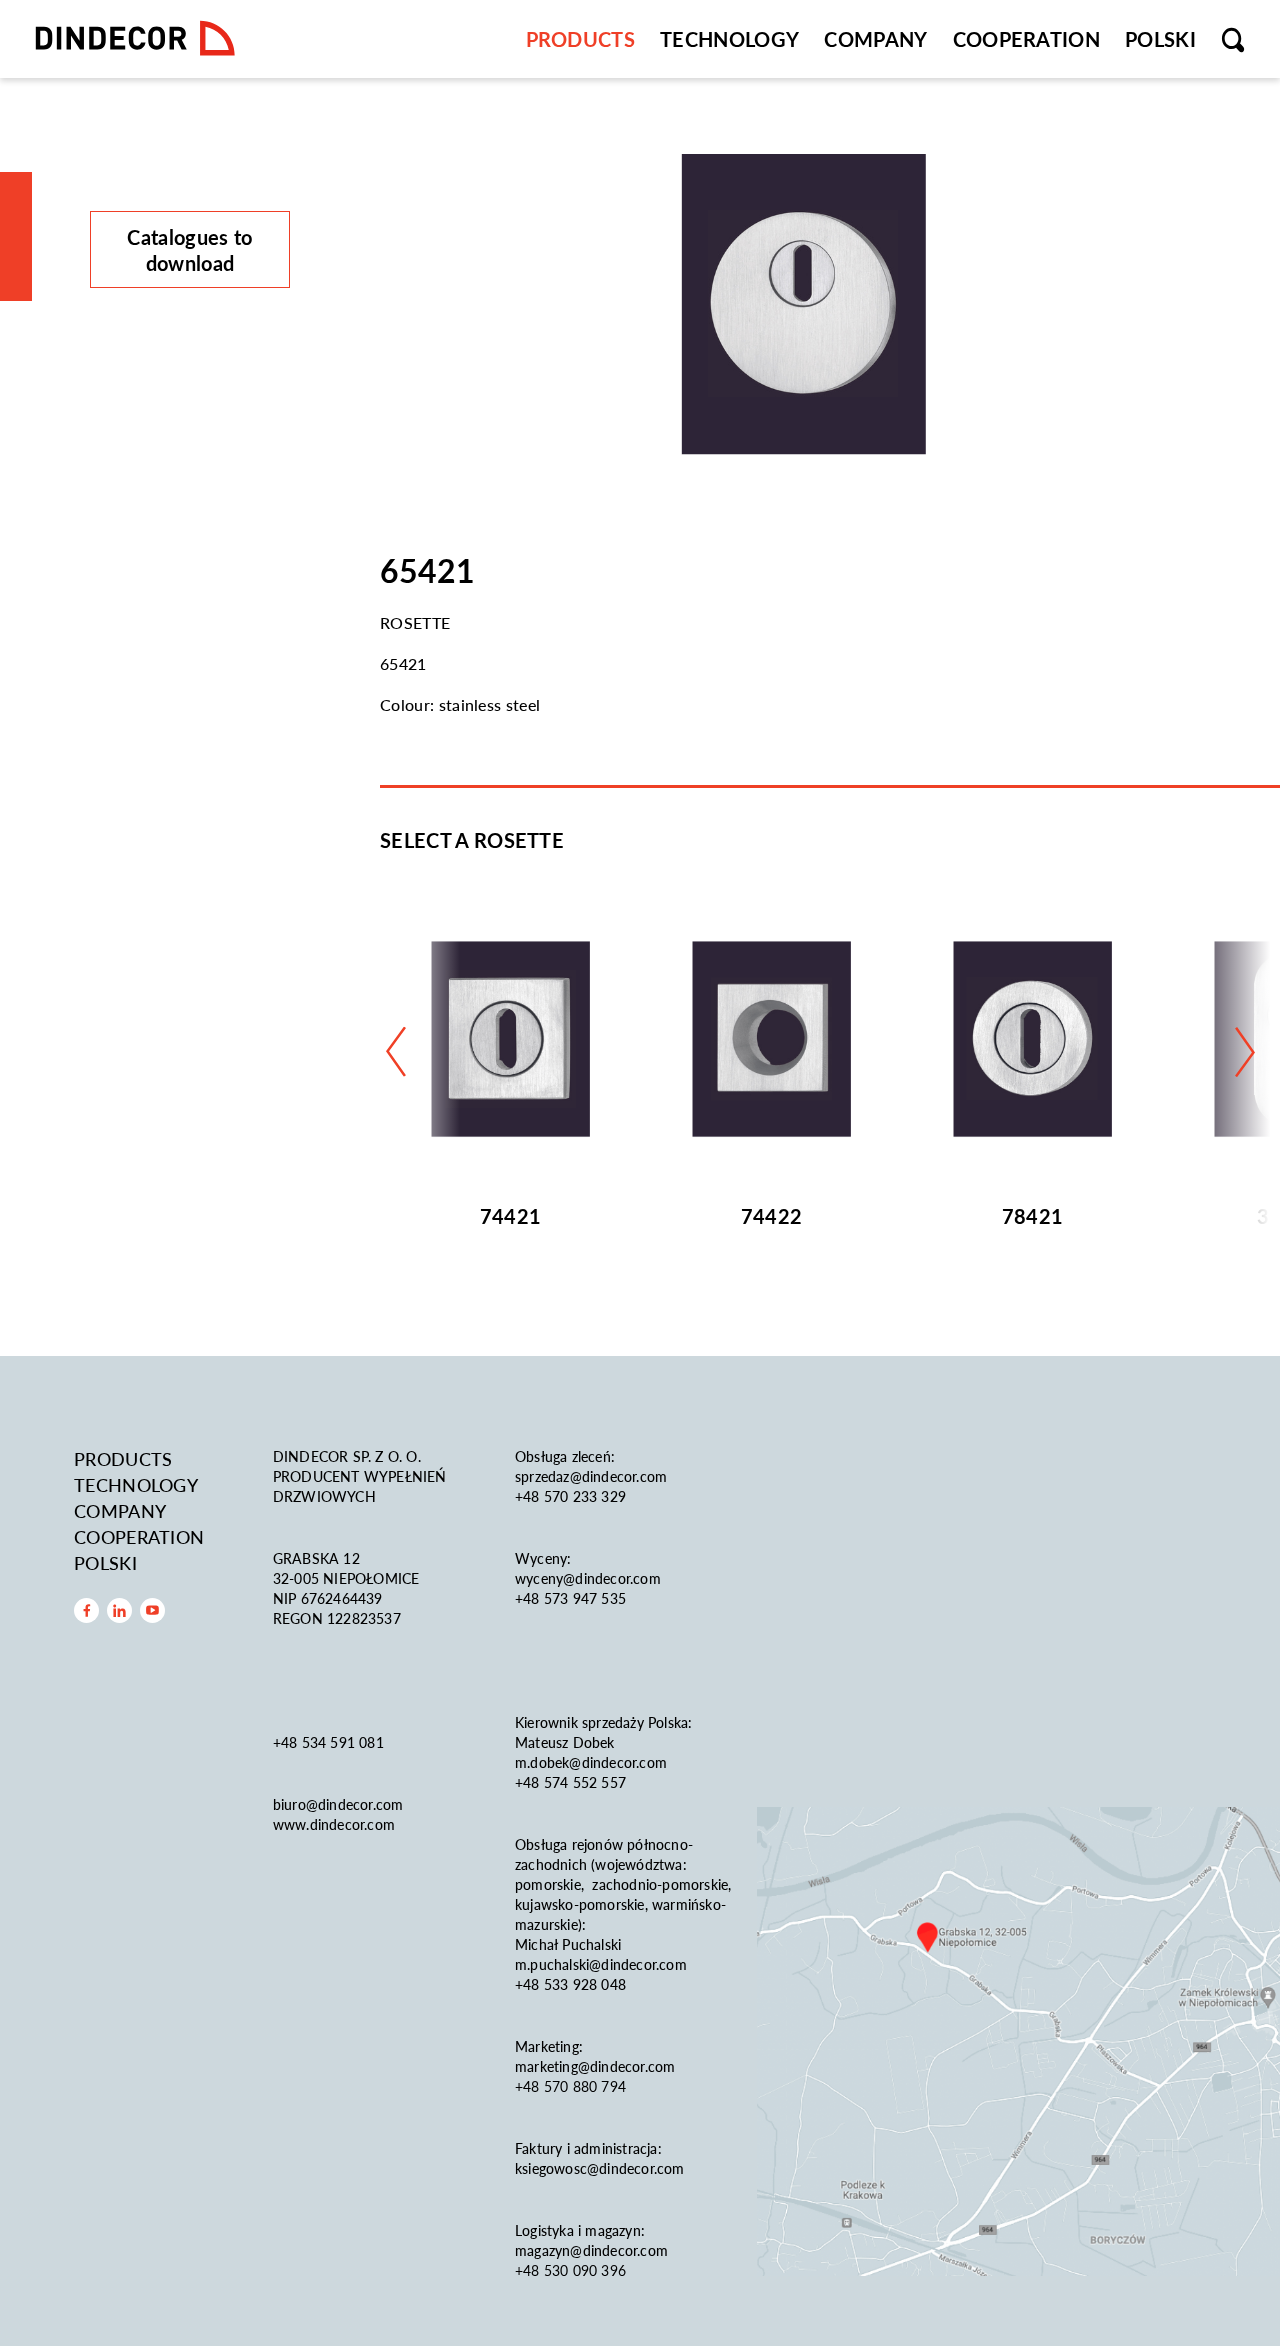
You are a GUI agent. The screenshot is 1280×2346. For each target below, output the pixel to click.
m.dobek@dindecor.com (591, 1762)
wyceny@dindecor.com (588, 1578)
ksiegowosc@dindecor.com (600, 2168)
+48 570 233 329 (572, 1496)
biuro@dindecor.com (338, 1804)
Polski (1160, 39)
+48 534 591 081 (330, 1742)
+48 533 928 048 (570, 1984)
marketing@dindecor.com (595, 2066)
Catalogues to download (189, 250)
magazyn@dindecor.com (591, 2250)
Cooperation (1027, 39)
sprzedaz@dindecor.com (591, 1476)
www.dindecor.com (334, 1824)
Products (581, 39)
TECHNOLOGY (729, 39)
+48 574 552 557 (570, 1782)
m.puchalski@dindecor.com (601, 1964)
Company (875, 39)
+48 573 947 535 (570, 1598)
